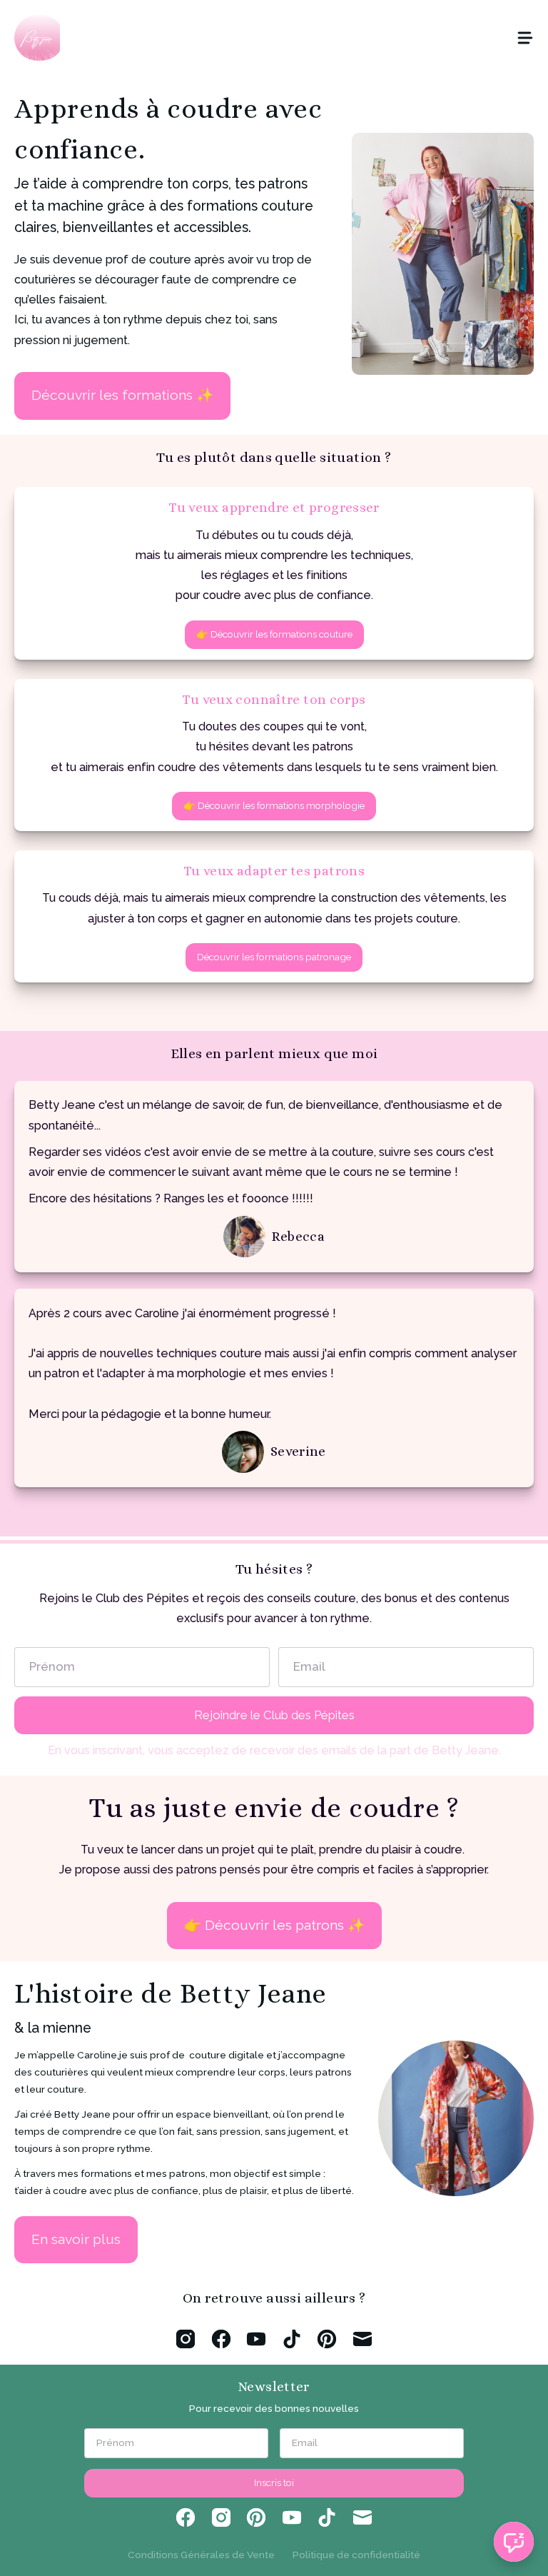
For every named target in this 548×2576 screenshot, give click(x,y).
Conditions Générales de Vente (201, 2555)
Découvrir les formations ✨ (122, 395)
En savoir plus (76, 2239)
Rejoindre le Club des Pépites (274, 1715)
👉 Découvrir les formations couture (274, 634)
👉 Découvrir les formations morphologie (274, 805)
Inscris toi (274, 2482)
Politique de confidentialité (356, 2555)
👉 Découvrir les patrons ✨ (274, 1925)
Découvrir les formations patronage (274, 957)
